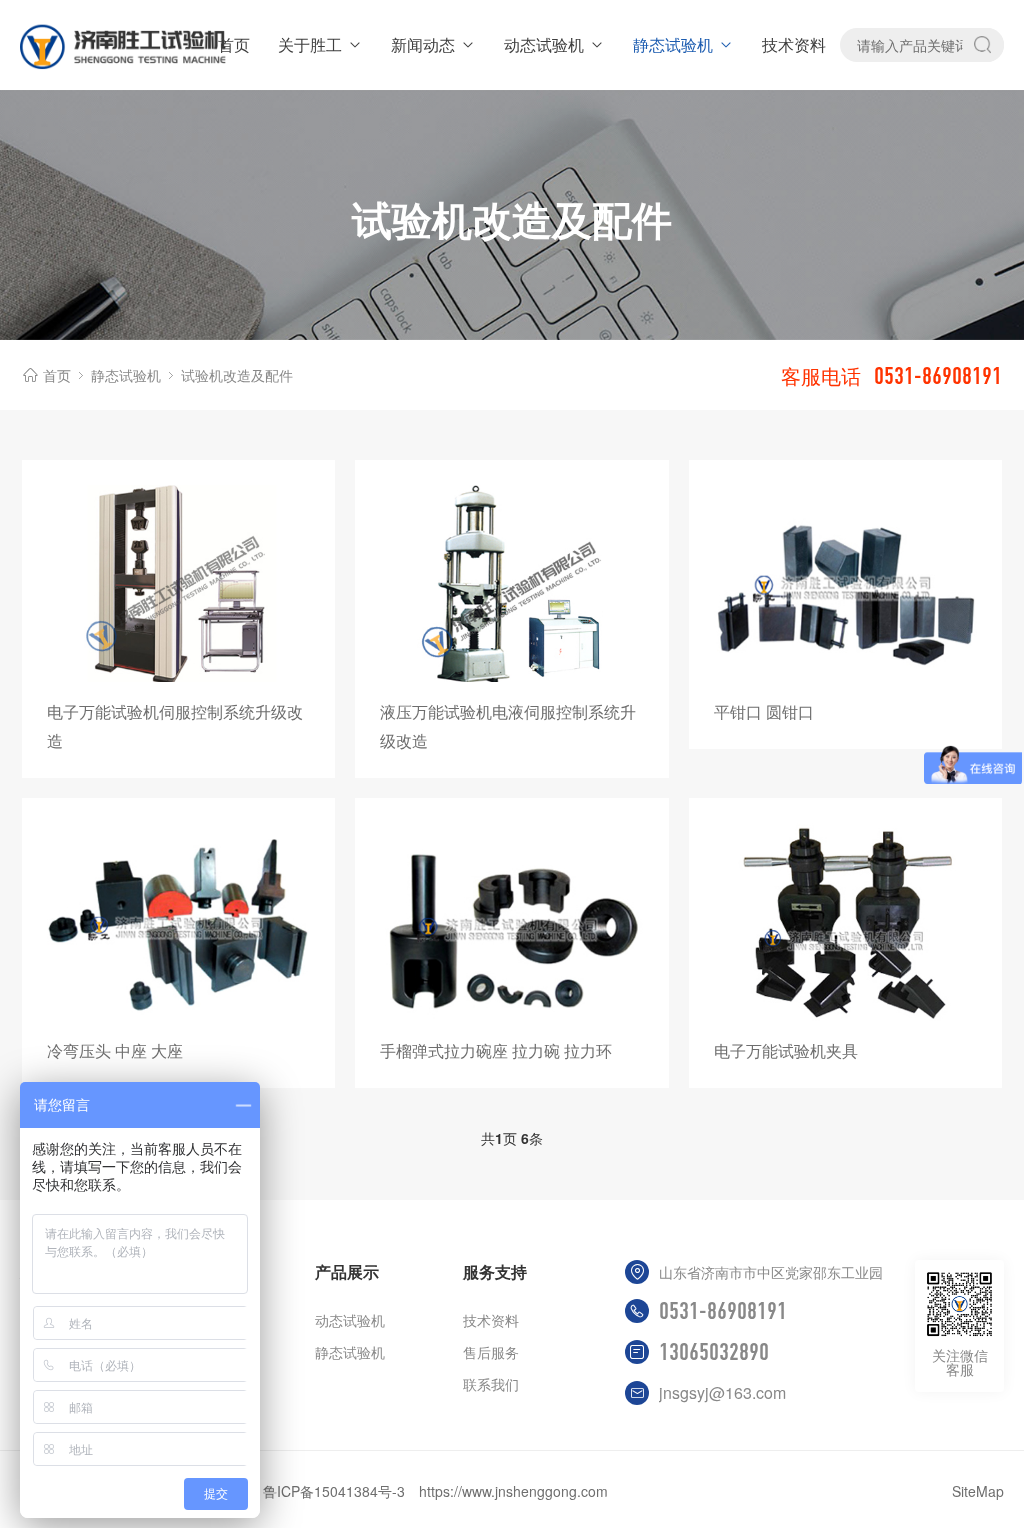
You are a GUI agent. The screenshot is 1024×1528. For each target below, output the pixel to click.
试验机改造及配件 (237, 375)
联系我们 (491, 1384)
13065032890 (714, 1352)
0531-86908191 (723, 1311)
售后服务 (491, 1352)
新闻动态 (423, 44)
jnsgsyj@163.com (722, 1392)
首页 (234, 44)
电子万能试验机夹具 (786, 1050)
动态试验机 (544, 44)
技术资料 (794, 44)
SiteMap (978, 1491)
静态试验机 (673, 44)
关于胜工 (310, 44)
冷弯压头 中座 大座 (115, 1050)
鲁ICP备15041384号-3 (334, 1491)
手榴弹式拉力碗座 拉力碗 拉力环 (496, 1050)
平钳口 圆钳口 (764, 711)
